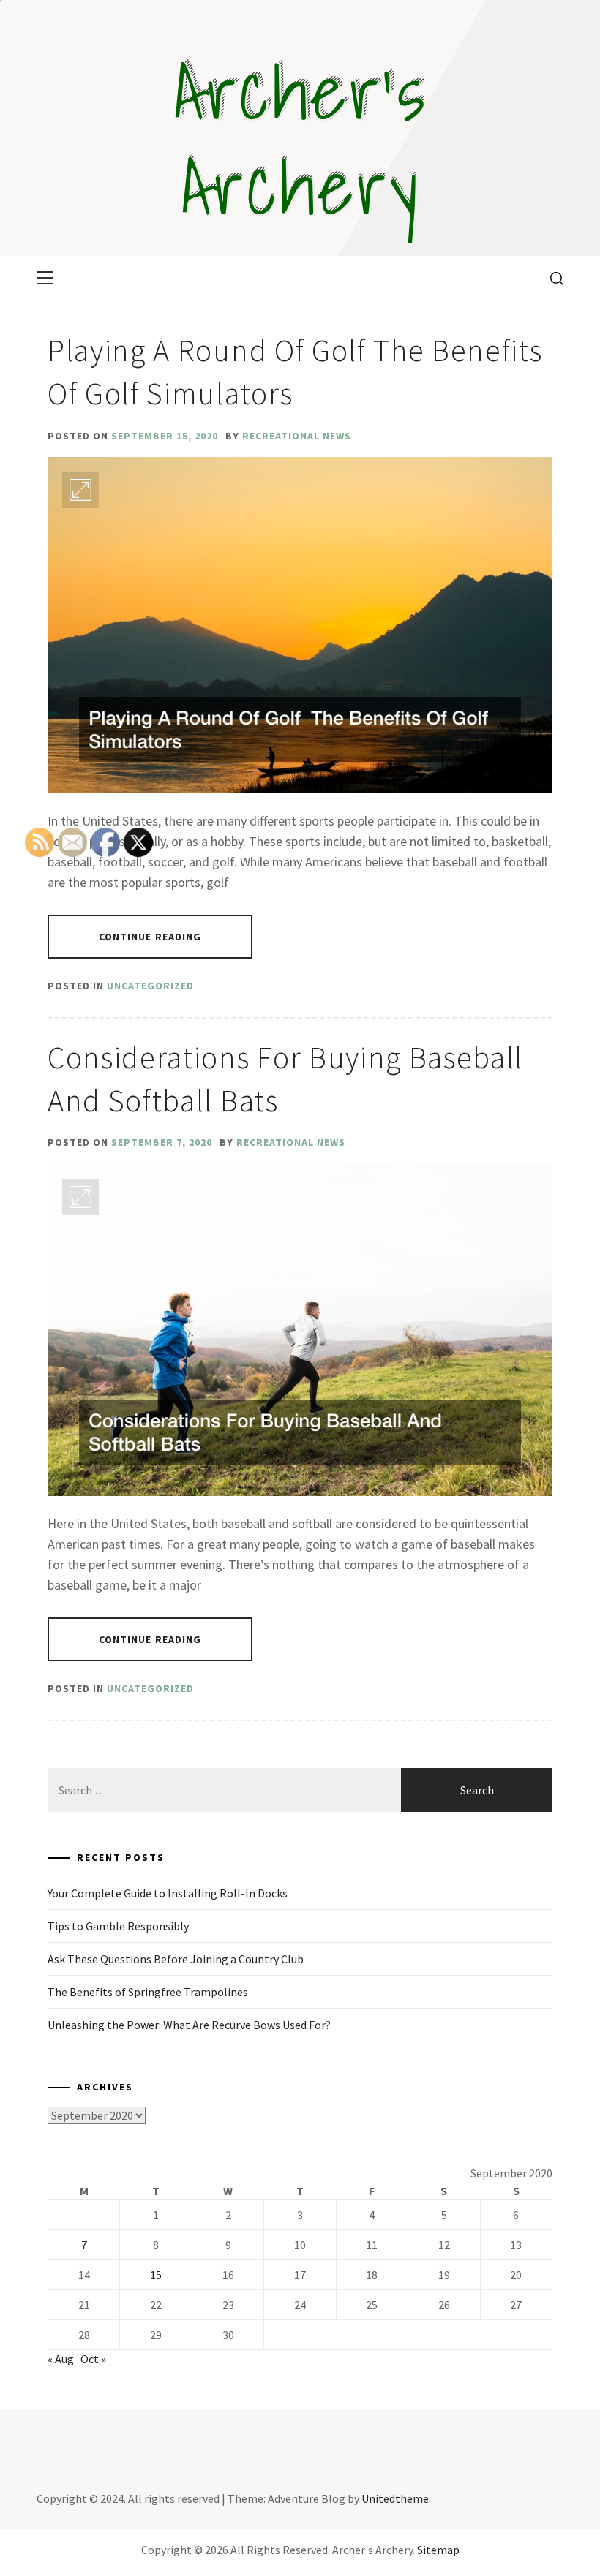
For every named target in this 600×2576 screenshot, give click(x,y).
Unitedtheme (395, 2498)
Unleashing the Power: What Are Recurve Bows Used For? (189, 2025)
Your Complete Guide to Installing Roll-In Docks (168, 1893)
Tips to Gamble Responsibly (118, 1926)
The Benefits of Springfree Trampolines (148, 1992)
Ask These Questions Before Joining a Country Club (176, 1959)
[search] (551, 278)
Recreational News (297, 436)
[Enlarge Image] (80, 490)
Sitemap (438, 2550)
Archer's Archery (300, 139)
